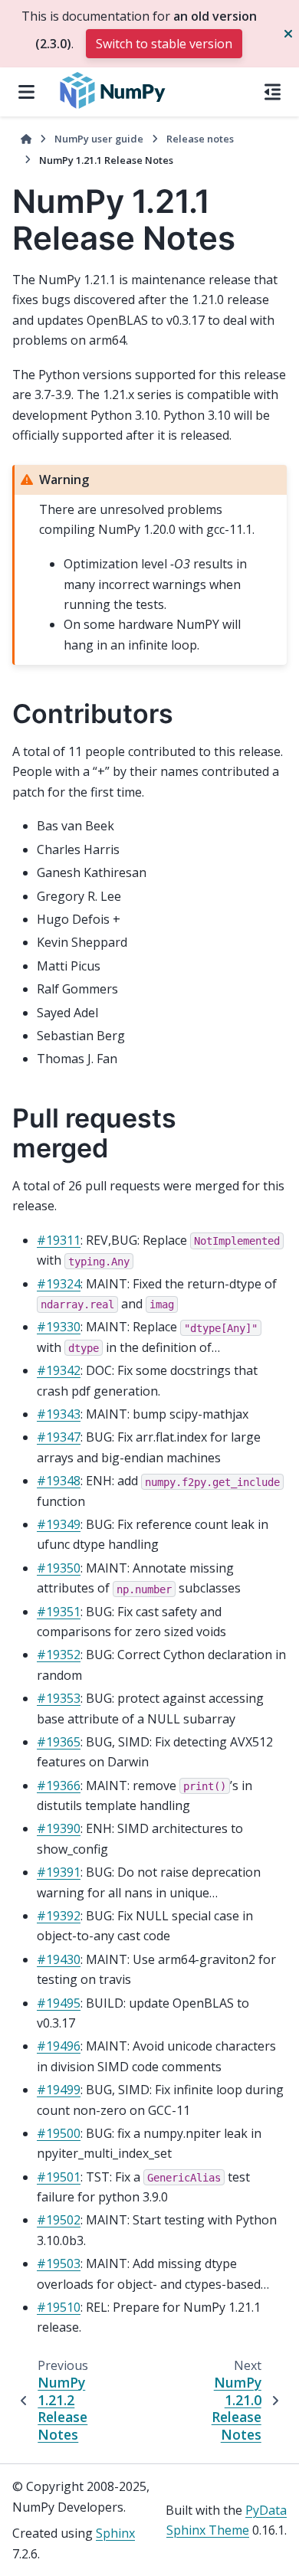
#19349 (59, 1524)
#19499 (59, 2090)
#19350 (59, 1568)
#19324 (59, 1284)
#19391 (59, 1872)
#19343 (59, 1414)
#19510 (59, 2307)
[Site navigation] (26, 92)
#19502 (59, 2220)
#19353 (59, 1698)
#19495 (59, 2003)
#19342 (59, 1370)
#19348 (59, 1481)
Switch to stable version (164, 44)
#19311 (59, 1240)
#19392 (59, 1916)
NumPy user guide (99, 139)
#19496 (59, 2046)
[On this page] (273, 92)
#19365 (59, 1742)
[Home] (26, 139)
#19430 (59, 1959)
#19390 (59, 1828)
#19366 (59, 1786)
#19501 (59, 2177)
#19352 (59, 1655)
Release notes (200, 139)
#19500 (59, 2133)
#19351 (59, 1612)
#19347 (59, 1437)
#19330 (59, 1327)
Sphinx (115, 2533)
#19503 (59, 2263)
